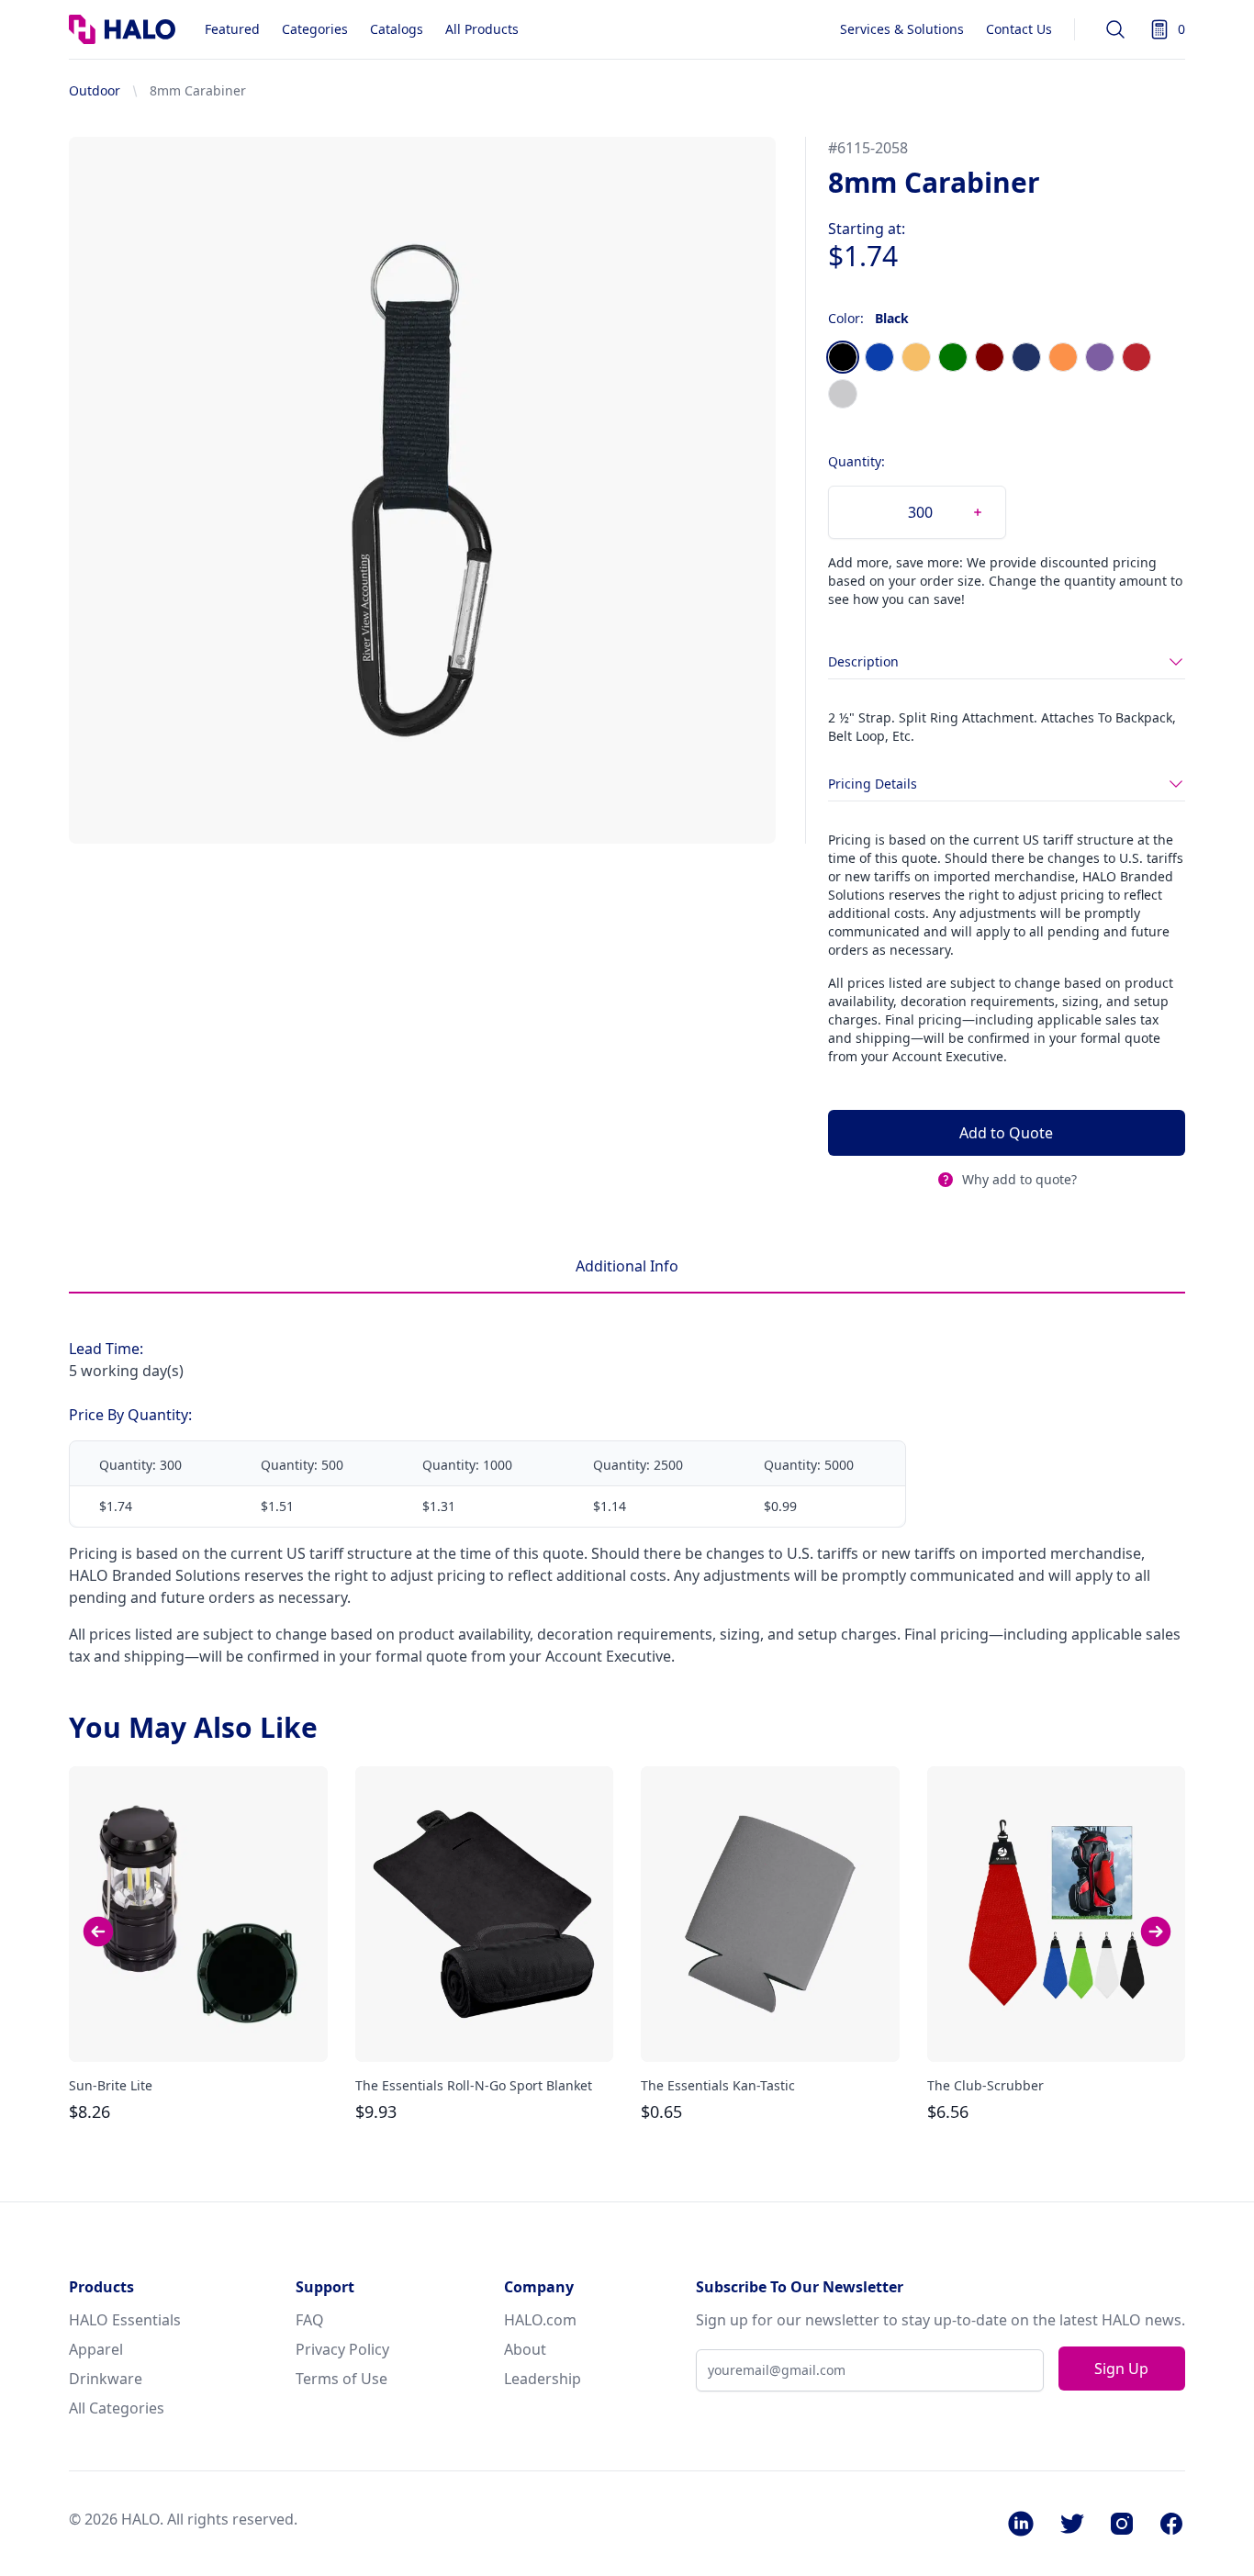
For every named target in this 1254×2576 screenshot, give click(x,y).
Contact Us (1019, 29)
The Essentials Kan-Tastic (718, 2085)
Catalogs (397, 29)
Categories (315, 29)
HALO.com (540, 2320)
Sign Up (1121, 2369)
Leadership (543, 2379)
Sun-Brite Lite (111, 2085)
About (525, 2349)
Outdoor (95, 90)
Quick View (198, 2032)
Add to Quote (1006, 1133)
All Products (482, 29)
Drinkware (106, 2379)
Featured (232, 29)
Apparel (96, 2349)
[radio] (843, 357)
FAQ (310, 2320)
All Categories (117, 2408)
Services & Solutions (902, 29)
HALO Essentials (125, 2320)
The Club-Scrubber (985, 2085)
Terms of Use (341, 2379)
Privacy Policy (342, 2349)
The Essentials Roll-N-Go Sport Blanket (474, 2085)
